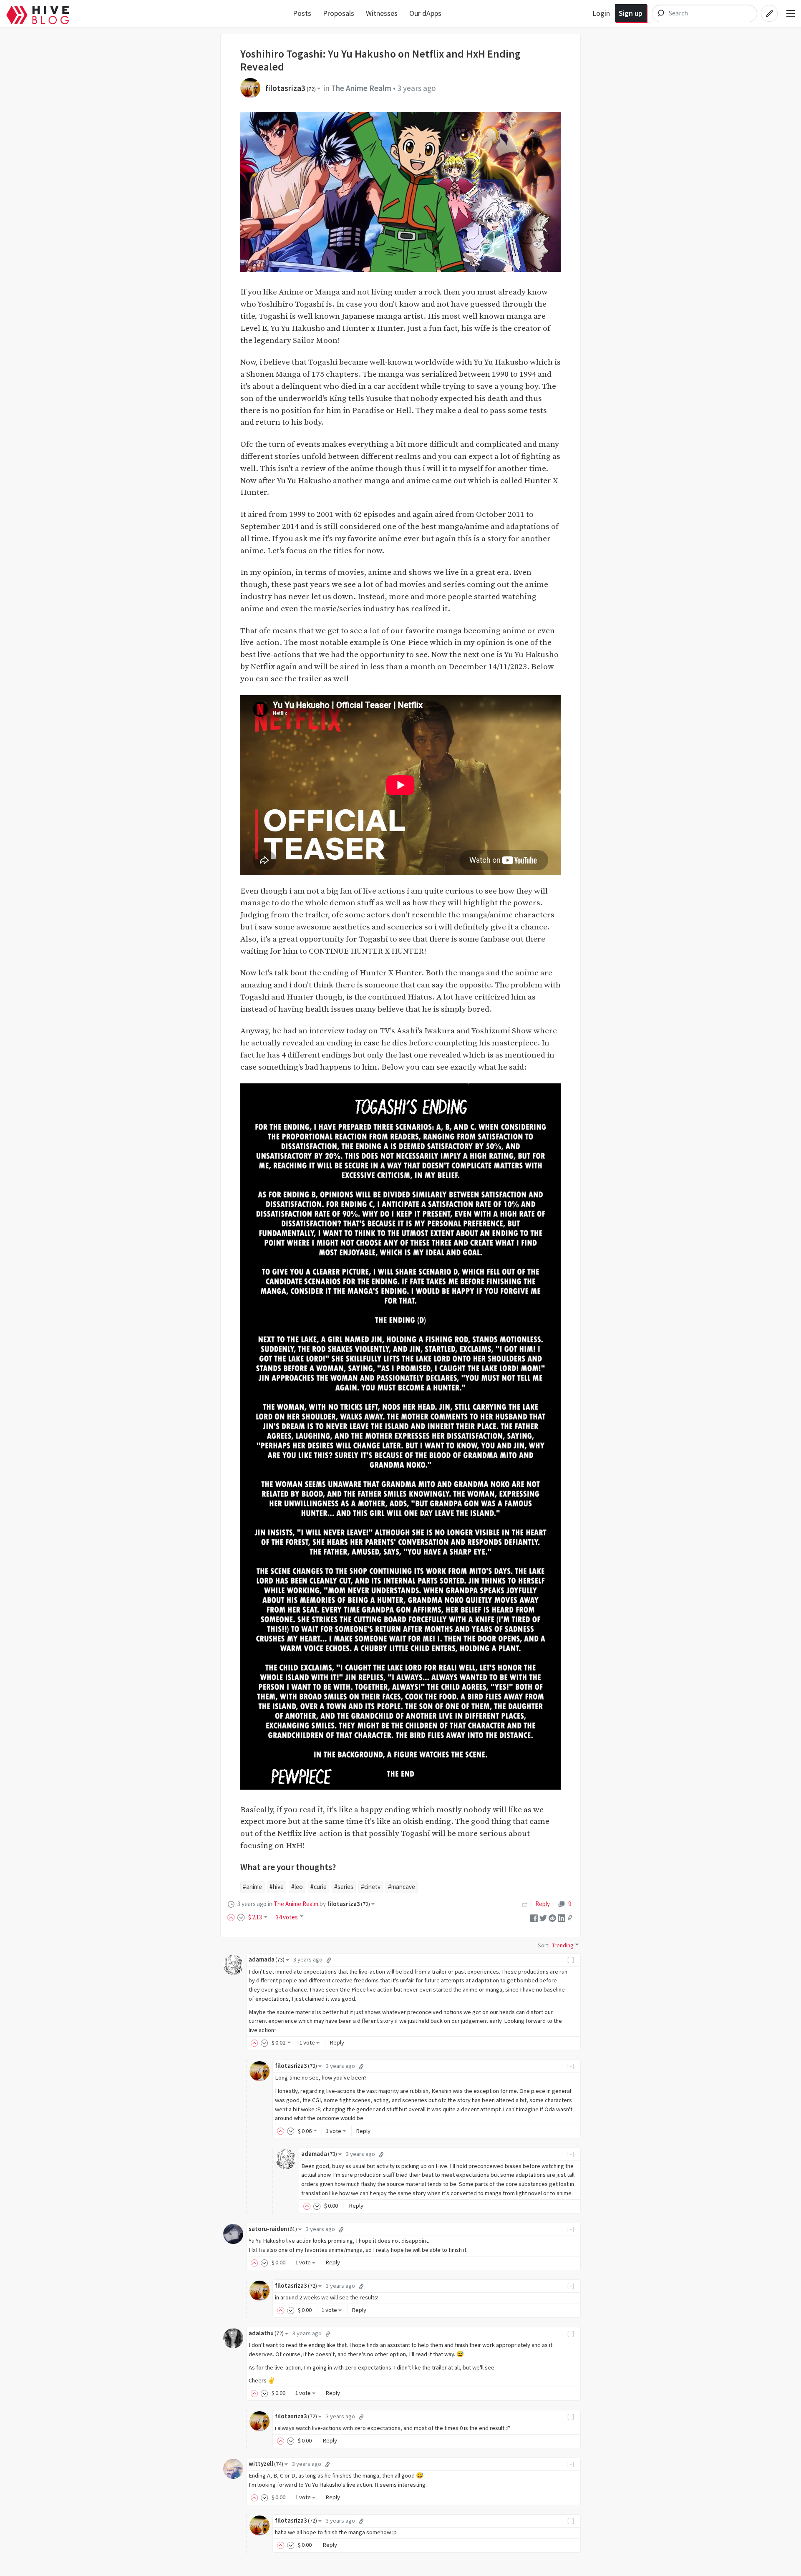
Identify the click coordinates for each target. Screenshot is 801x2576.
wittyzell (266, 2464)
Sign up (631, 13)
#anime (252, 1887)
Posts (302, 13)
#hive (277, 1887)
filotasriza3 (291, 88)
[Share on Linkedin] (562, 1917)
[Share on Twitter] (543, 1917)
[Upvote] (232, 1917)
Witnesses (382, 13)
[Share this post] (570, 1918)
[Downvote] (241, 1917)
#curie (319, 1887)
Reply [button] (337, 2042)
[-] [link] (571, 1959)
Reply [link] (543, 1904)
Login (601, 13)
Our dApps (425, 13)
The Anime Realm (361, 88)
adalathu (266, 2333)
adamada (267, 1959)
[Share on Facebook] (534, 1917)
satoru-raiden (273, 2229)
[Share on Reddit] (552, 1917)
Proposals (339, 13)
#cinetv (371, 1887)
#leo (297, 1887)
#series (344, 1887)
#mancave (402, 1887)
